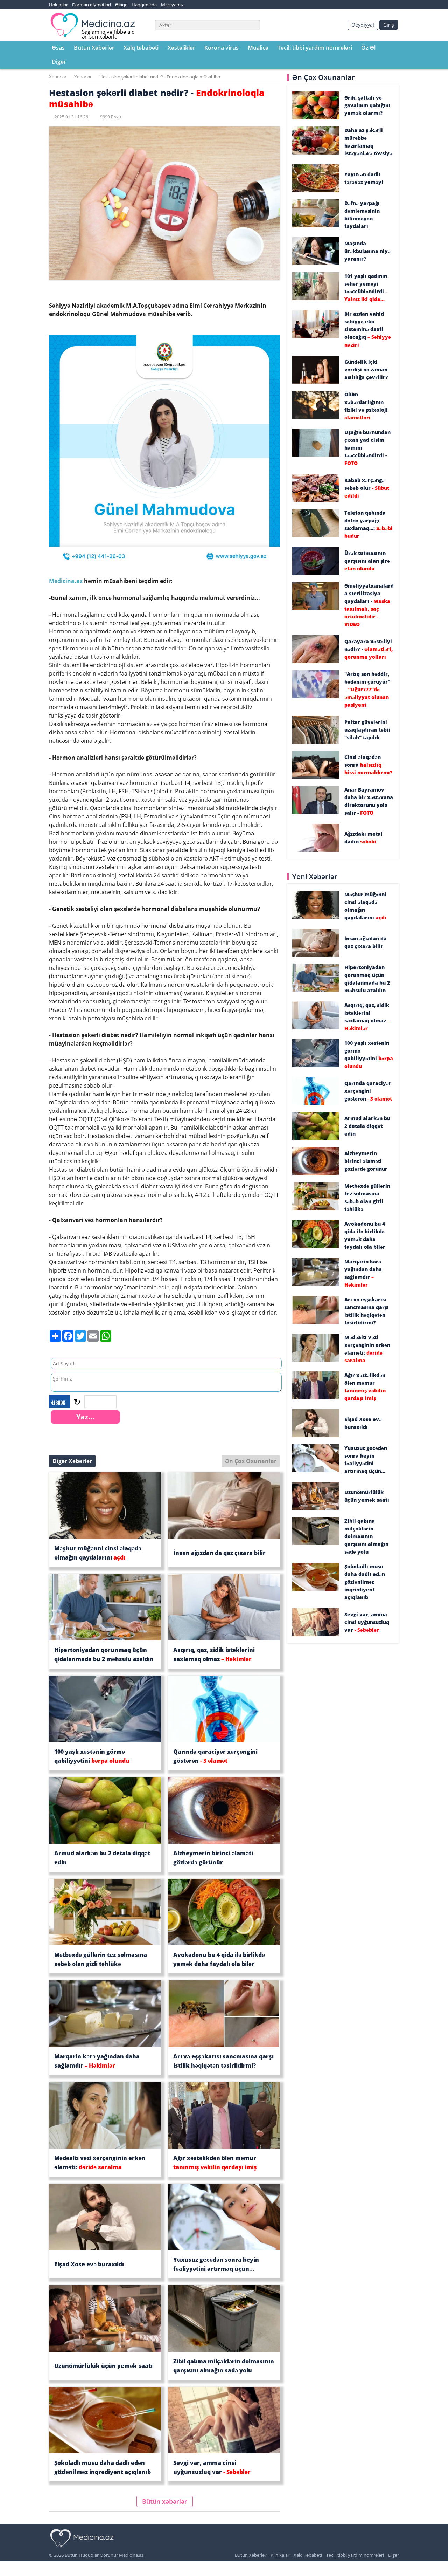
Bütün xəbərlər (165, 2501)
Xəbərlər (58, 77)
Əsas (58, 48)
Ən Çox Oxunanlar (251, 1461)
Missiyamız (172, 5)
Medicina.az (66, 581)
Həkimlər (58, 5)
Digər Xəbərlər (72, 1461)
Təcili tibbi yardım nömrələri (315, 48)
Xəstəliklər (181, 48)
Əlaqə (121, 5)
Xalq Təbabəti (308, 2555)
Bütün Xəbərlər (94, 48)
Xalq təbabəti (141, 48)
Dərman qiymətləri (92, 5)
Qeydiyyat (363, 25)
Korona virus (222, 48)
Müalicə (258, 48)
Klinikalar (280, 2555)
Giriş (389, 25)
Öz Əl (368, 48)
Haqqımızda (144, 5)
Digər (59, 62)
